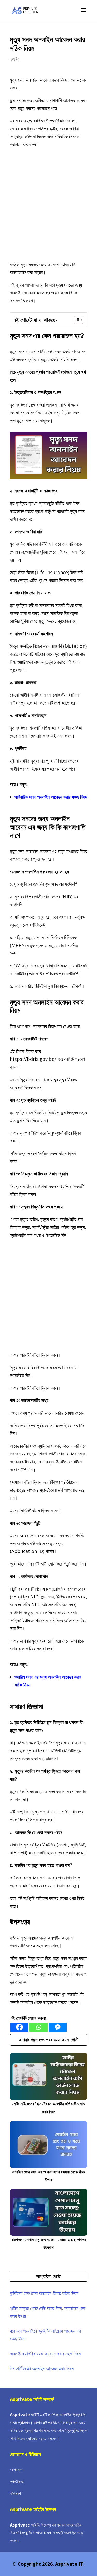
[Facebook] (19, 2027)
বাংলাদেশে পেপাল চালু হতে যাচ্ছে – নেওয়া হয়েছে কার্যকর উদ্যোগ (48, 2244)
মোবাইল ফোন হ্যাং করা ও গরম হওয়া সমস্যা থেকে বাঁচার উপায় (49, 2176)
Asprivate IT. (70, 2564)
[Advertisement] (48, 205)
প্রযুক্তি (15, 59)
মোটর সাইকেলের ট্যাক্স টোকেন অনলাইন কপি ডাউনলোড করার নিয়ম (49, 2108)
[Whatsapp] (39, 2027)
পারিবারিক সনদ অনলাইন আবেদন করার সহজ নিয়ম (51, 797)
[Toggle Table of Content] (76, 320)
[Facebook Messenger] (58, 2027)
